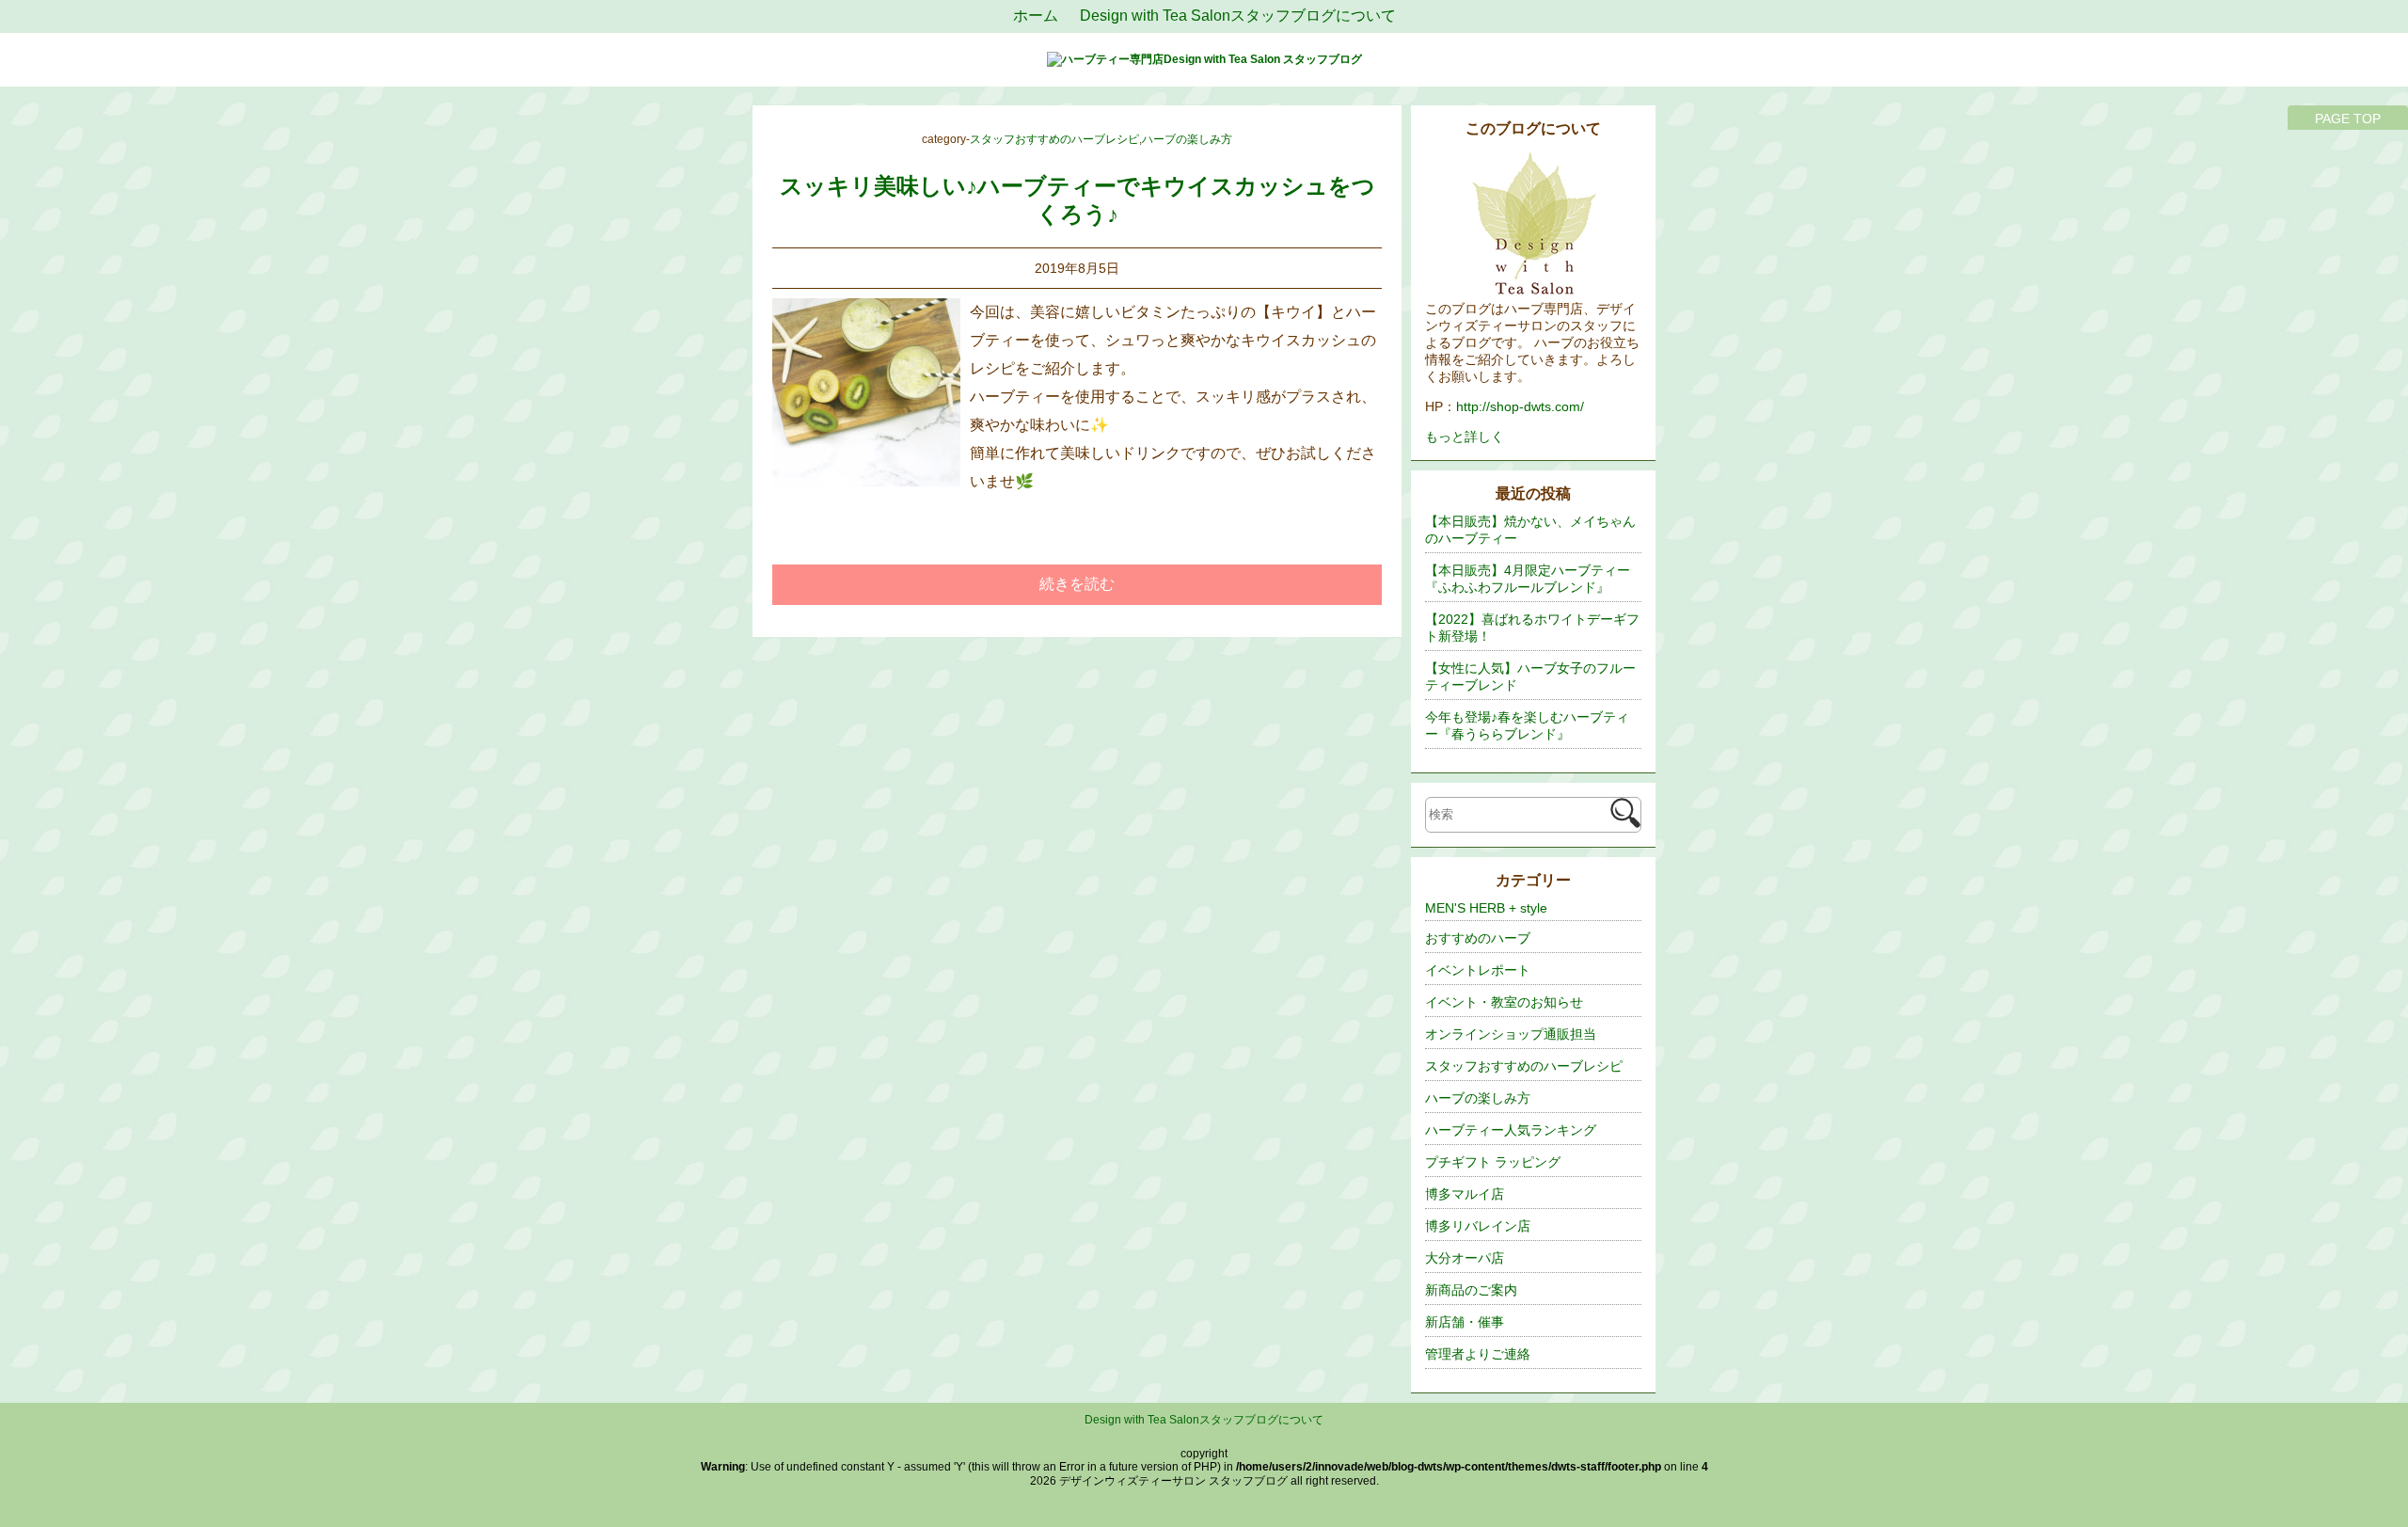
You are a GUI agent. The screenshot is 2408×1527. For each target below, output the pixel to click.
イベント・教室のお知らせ (1504, 1002)
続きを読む (1077, 584)
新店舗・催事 (1465, 1322)
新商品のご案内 (1471, 1290)
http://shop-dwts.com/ (1520, 406)
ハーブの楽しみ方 (1187, 139)
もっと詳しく (1465, 437)
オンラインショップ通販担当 (1511, 1034)
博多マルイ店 (1465, 1194)
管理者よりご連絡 (1478, 1354)
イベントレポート (1478, 970)
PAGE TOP (2348, 119)
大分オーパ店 (1465, 1258)
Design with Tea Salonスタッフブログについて (1204, 1420)
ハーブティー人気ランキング (1511, 1130)
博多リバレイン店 (1478, 1226)
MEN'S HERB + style (1486, 908)
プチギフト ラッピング (1493, 1162)
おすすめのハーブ (1478, 938)
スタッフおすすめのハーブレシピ (1054, 139)
